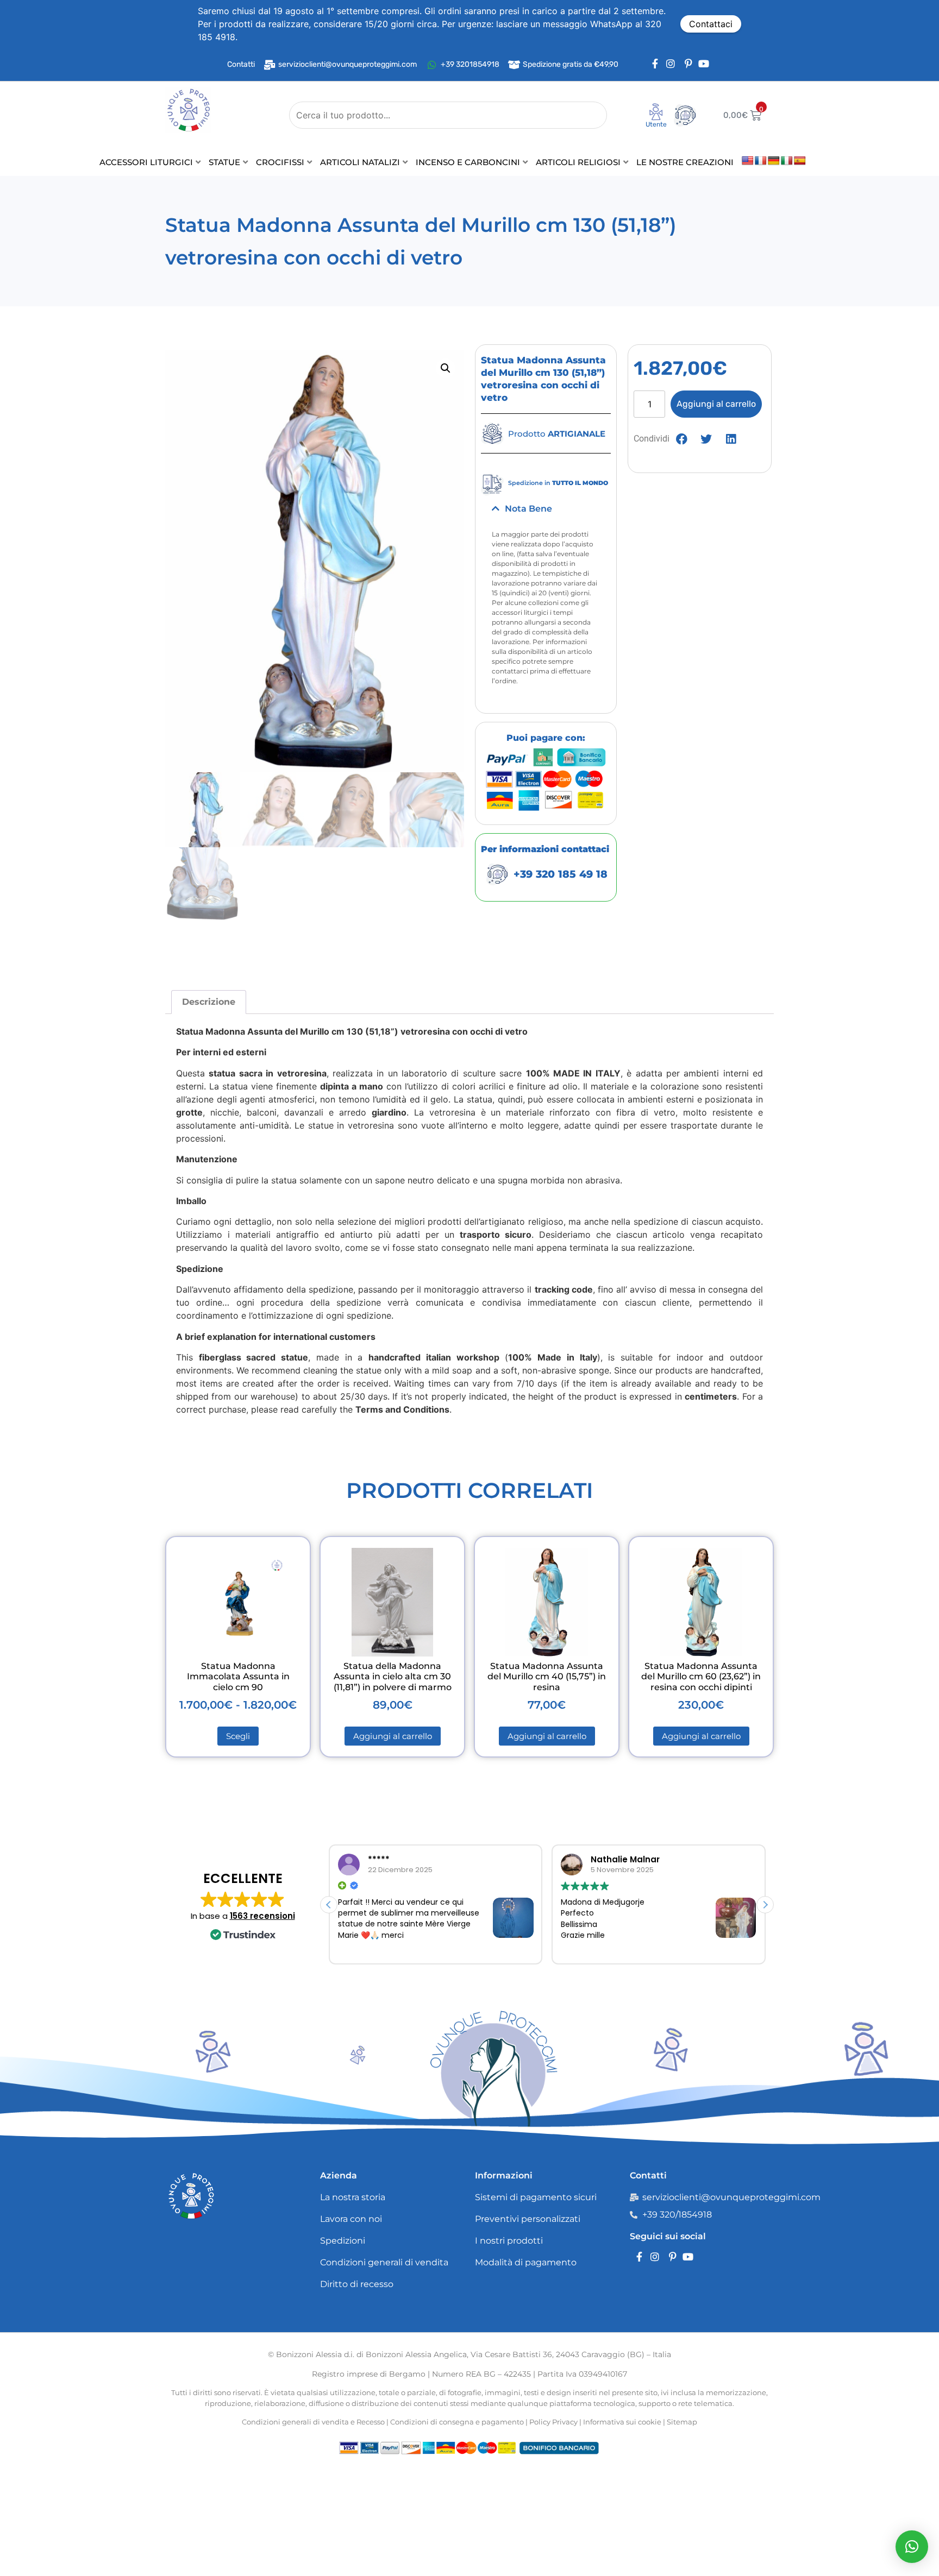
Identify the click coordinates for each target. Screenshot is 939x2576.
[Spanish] (800, 161)
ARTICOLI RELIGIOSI (578, 162)
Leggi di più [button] (581, 1950)
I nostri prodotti (509, 2241)
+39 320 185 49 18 (561, 874)
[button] (446, 368)
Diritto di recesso (357, 2284)
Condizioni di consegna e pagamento (457, 2422)
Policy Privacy (553, 2422)
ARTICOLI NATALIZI (360, 162)
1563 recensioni (262, 1916)
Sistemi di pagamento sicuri (536, 2197)
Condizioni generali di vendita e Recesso (313, 2422)
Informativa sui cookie (622, 2422)
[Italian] (787, 161)
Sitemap (682, 2422)
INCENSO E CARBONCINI (468, 162)
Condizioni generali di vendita (384, 2262)
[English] (748, 161)
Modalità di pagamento (526, 2262)
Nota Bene (528, 509)
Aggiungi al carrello (716, 404)
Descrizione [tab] (209, 1002)
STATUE (224, 162)
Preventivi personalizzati (528, 2219)
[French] (761, 161)
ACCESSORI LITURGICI (146, 162)
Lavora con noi (351, 2219)
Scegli (238, 1736)
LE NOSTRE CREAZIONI (685, 162)
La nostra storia (353, 2197)
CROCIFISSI (280, 162)
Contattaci (711, 24)
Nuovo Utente (649, 128)
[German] (774, 161)
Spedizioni (343, 2241)
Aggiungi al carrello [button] (393, 1736)
